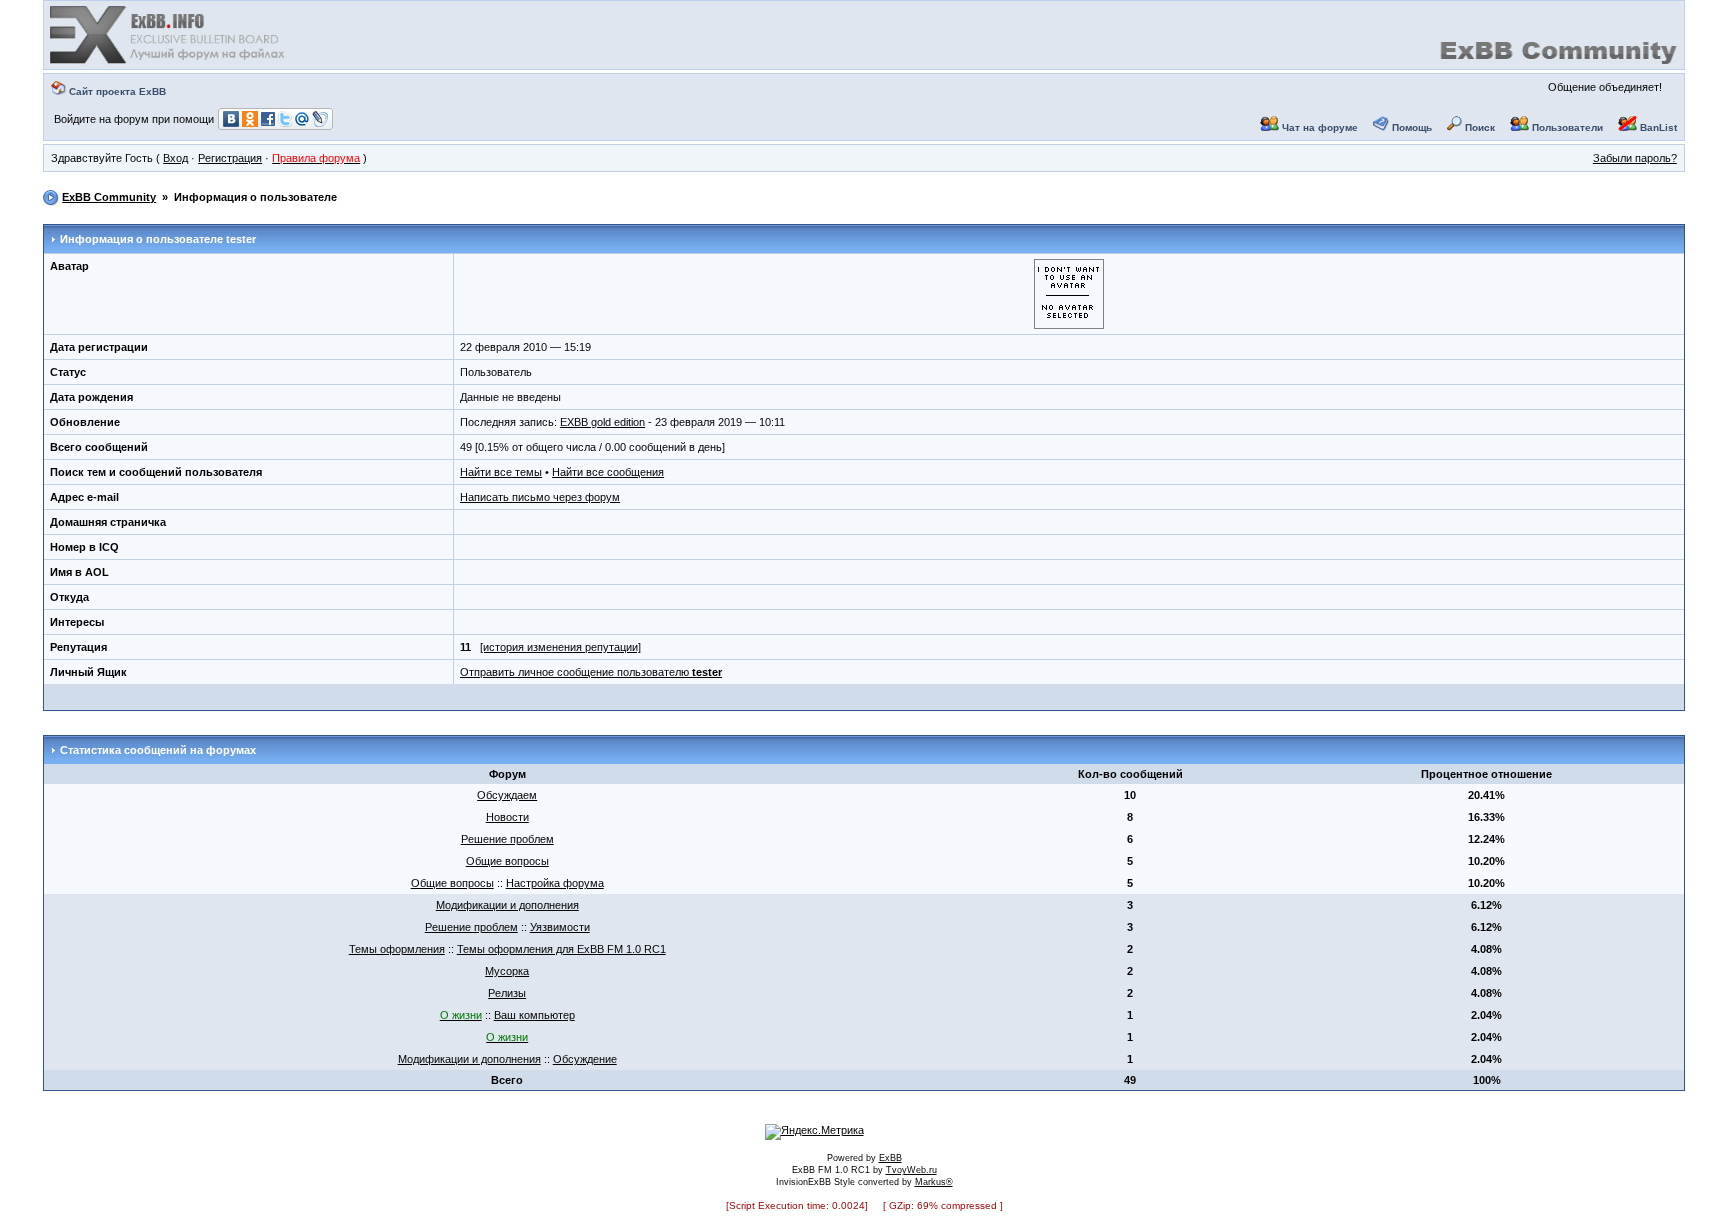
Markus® (934, 1182)
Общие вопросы (507, 861)
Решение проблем (507, 839)
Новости (507, 817)
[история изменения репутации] (560, 647)
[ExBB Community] (169, 62)
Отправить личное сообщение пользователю (591, 672)
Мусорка (507, 971)
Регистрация (230, 158)
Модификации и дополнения (507, 905)
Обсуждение (585, 1059)
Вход (175, 158)
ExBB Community (109, 197)
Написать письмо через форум (540, 497)
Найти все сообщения (608, 472)
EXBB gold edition (602, 422)
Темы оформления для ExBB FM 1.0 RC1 (561, 949)
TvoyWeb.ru (911, 1170)
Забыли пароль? (1635, 158)
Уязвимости (560, 927)
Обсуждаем (507, 795)
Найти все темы (501, 472)
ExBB (890, 1158)
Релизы (507, 993)
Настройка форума (555, 883)
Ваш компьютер (534, 1015)
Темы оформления (397, 949)
